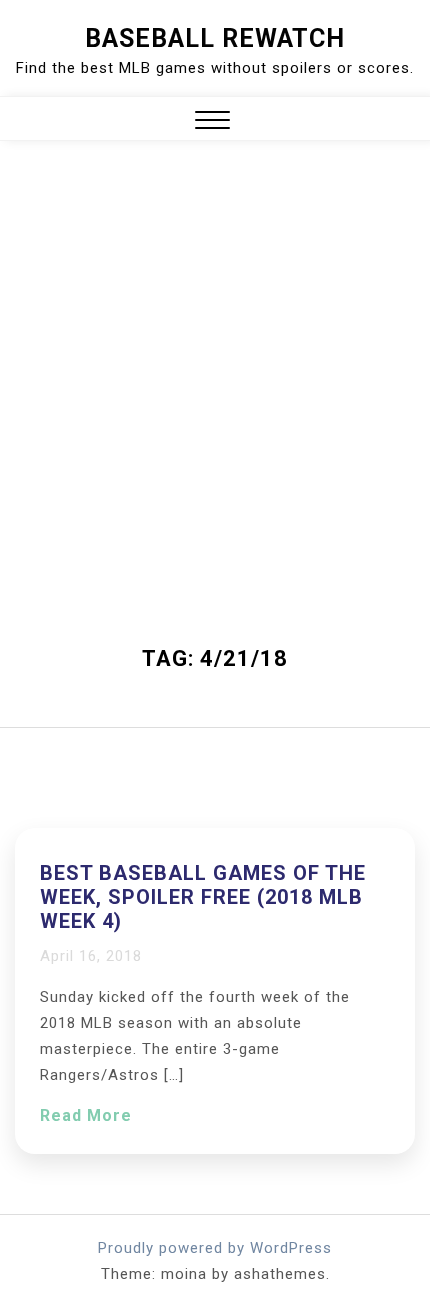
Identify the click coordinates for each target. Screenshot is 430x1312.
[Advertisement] (215, 421)
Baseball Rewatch (215, 38)
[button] (212, 122)
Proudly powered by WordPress (215, 1248)
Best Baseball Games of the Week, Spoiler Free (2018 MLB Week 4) (203, 897)
